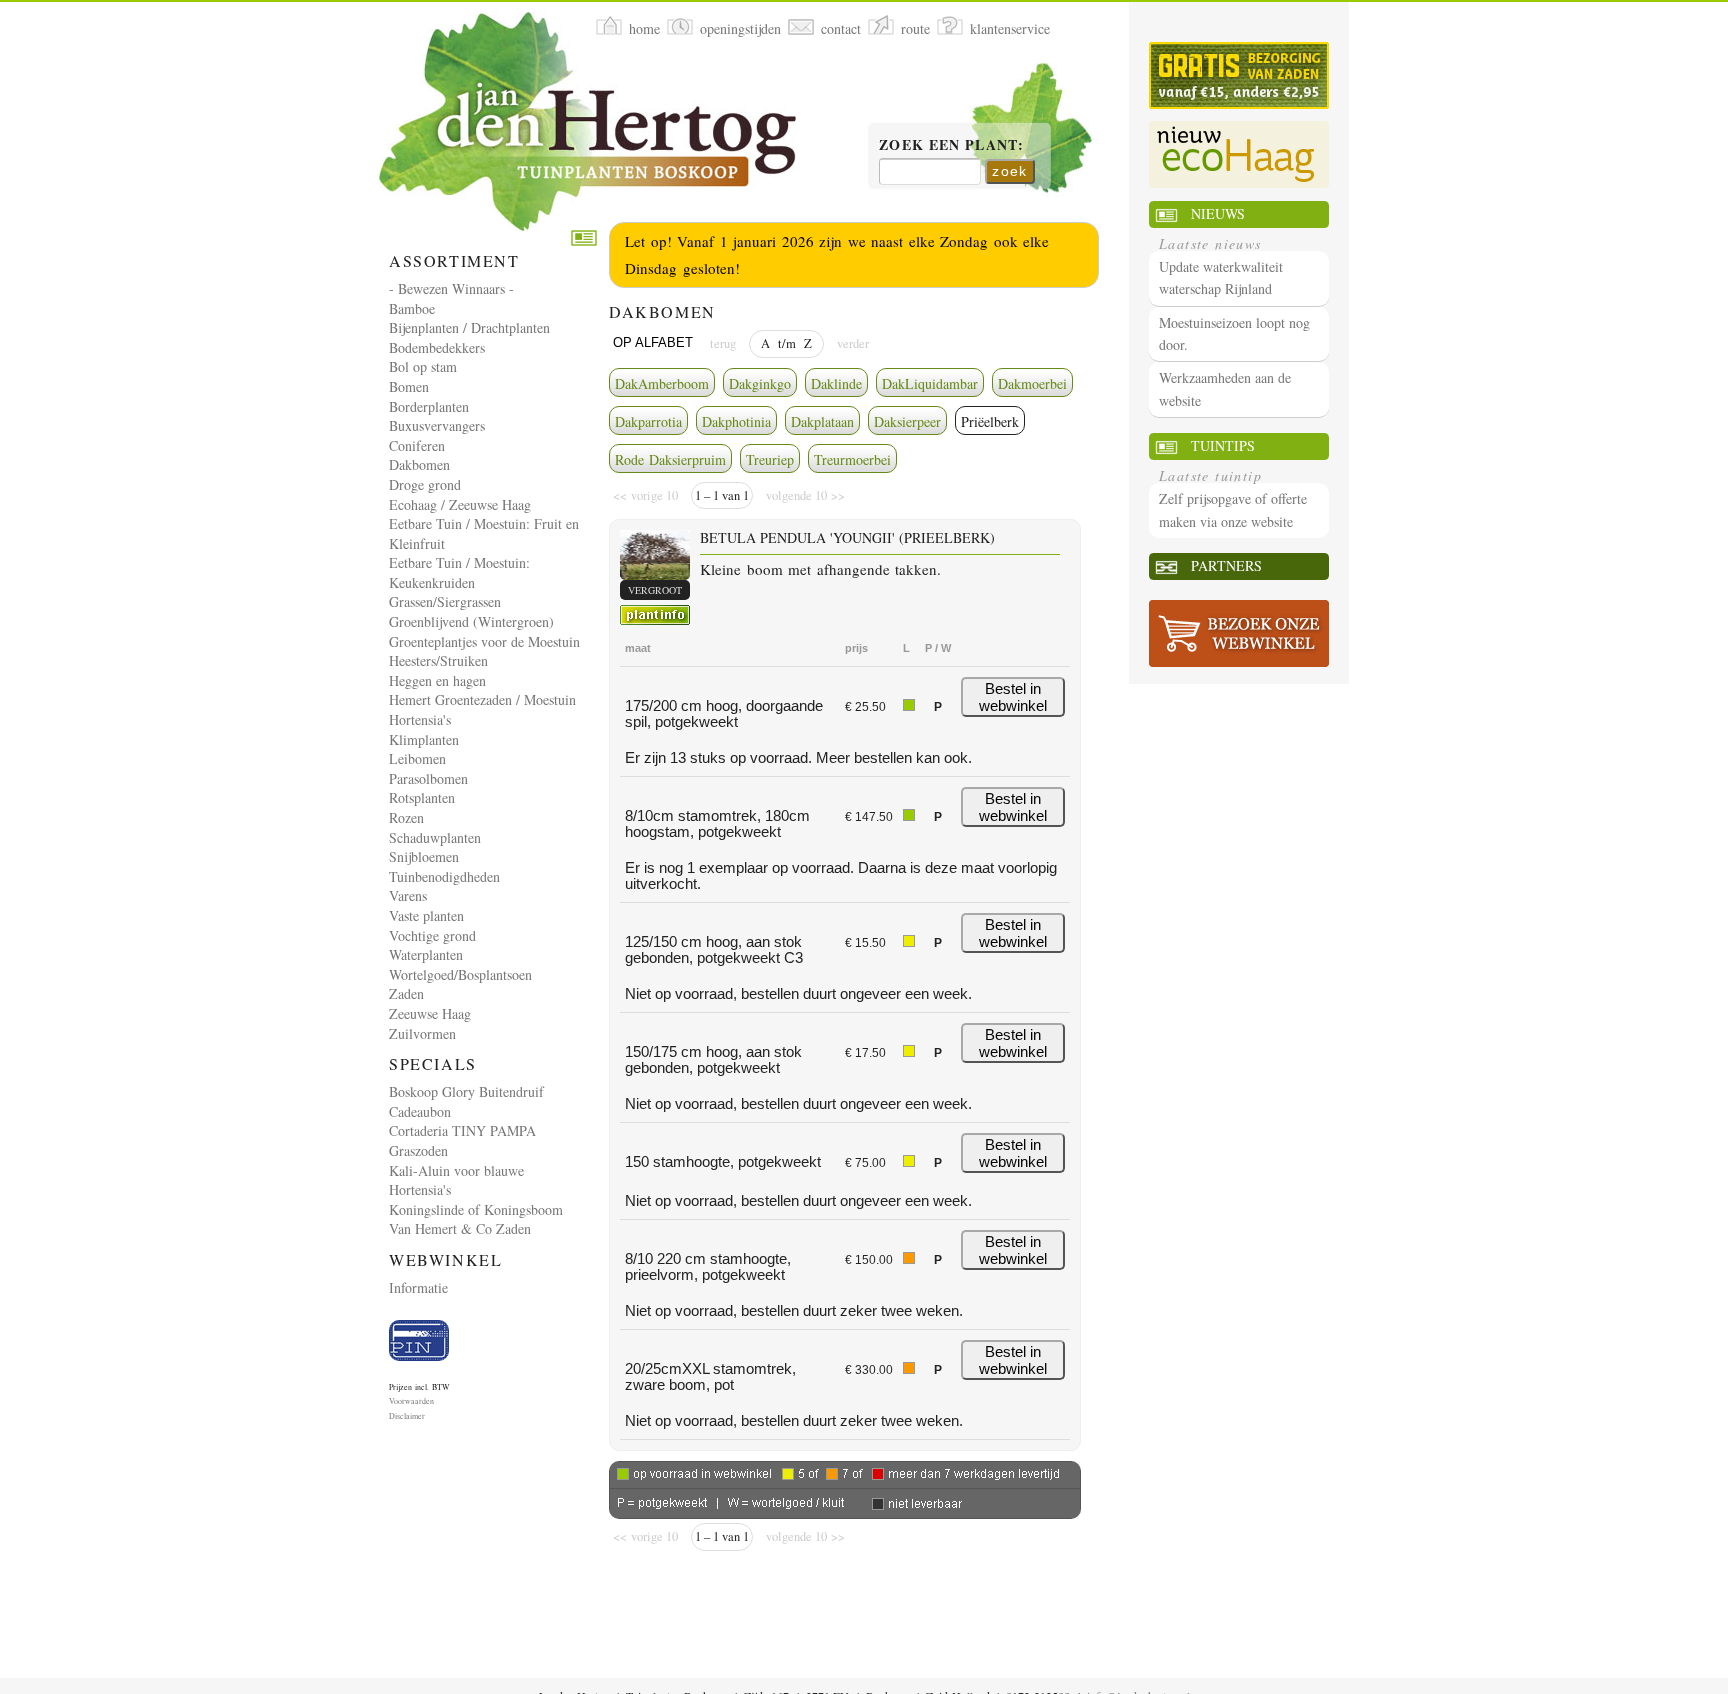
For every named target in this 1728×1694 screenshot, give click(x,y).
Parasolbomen (428, 778)
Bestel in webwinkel (1013, 697)
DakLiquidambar (930, 383)
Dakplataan (822, 421)
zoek (1010, 171)
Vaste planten (426, 915)
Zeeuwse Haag (430, 1013)
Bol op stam (423, 366)
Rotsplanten (422, 797)
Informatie (418, 1287)
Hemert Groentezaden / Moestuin (482, 699)
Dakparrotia (648, 421)
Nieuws (1218, 213)
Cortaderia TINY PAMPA (462, 1130)
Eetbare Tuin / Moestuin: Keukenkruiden (459, 572)
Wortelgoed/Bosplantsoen (460, 974)
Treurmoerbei (852, 459)
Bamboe (412, 308)
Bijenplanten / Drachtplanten (469, 327)
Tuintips (1223, 445)
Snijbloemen (424, 856)
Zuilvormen (422, 1033)
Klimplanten (424, 739)
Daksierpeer (907, 421)
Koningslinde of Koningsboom (476, 1209)
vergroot (655, 590)
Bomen (409, 386)
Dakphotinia (736, 421)
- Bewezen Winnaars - (451, 288)
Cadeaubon (420, 1111)
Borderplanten (429, 406)
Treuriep (770, 459)
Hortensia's (420, 719)
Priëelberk (990, 421)
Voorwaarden (411, 1401)
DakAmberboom (662, 383)
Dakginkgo (760, 383)
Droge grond (425, 484)
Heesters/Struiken (438, 660)
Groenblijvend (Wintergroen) (471, 621)
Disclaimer (407, 1416)
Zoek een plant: (951, 146)
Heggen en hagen (437, 680)
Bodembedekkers (437, 347)
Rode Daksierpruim (670, 459)
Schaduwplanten (435, 837)
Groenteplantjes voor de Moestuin (484, 641)
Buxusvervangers (437, 425)
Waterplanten (426, 954)
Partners (1226, 565)
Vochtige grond (432, 935)
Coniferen (417, 445)
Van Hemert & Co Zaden (460, 1228)
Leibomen (417, 758)
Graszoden (418, 1150)
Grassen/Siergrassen (445, 601)
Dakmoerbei (1032, 383)
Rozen (406, 817)
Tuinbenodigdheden (444, 876)
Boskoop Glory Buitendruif (466, 1091)
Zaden (406, 993)
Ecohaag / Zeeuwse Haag (460, 504)
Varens (408, 895)
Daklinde (836, 383)
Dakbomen (419, 464)
